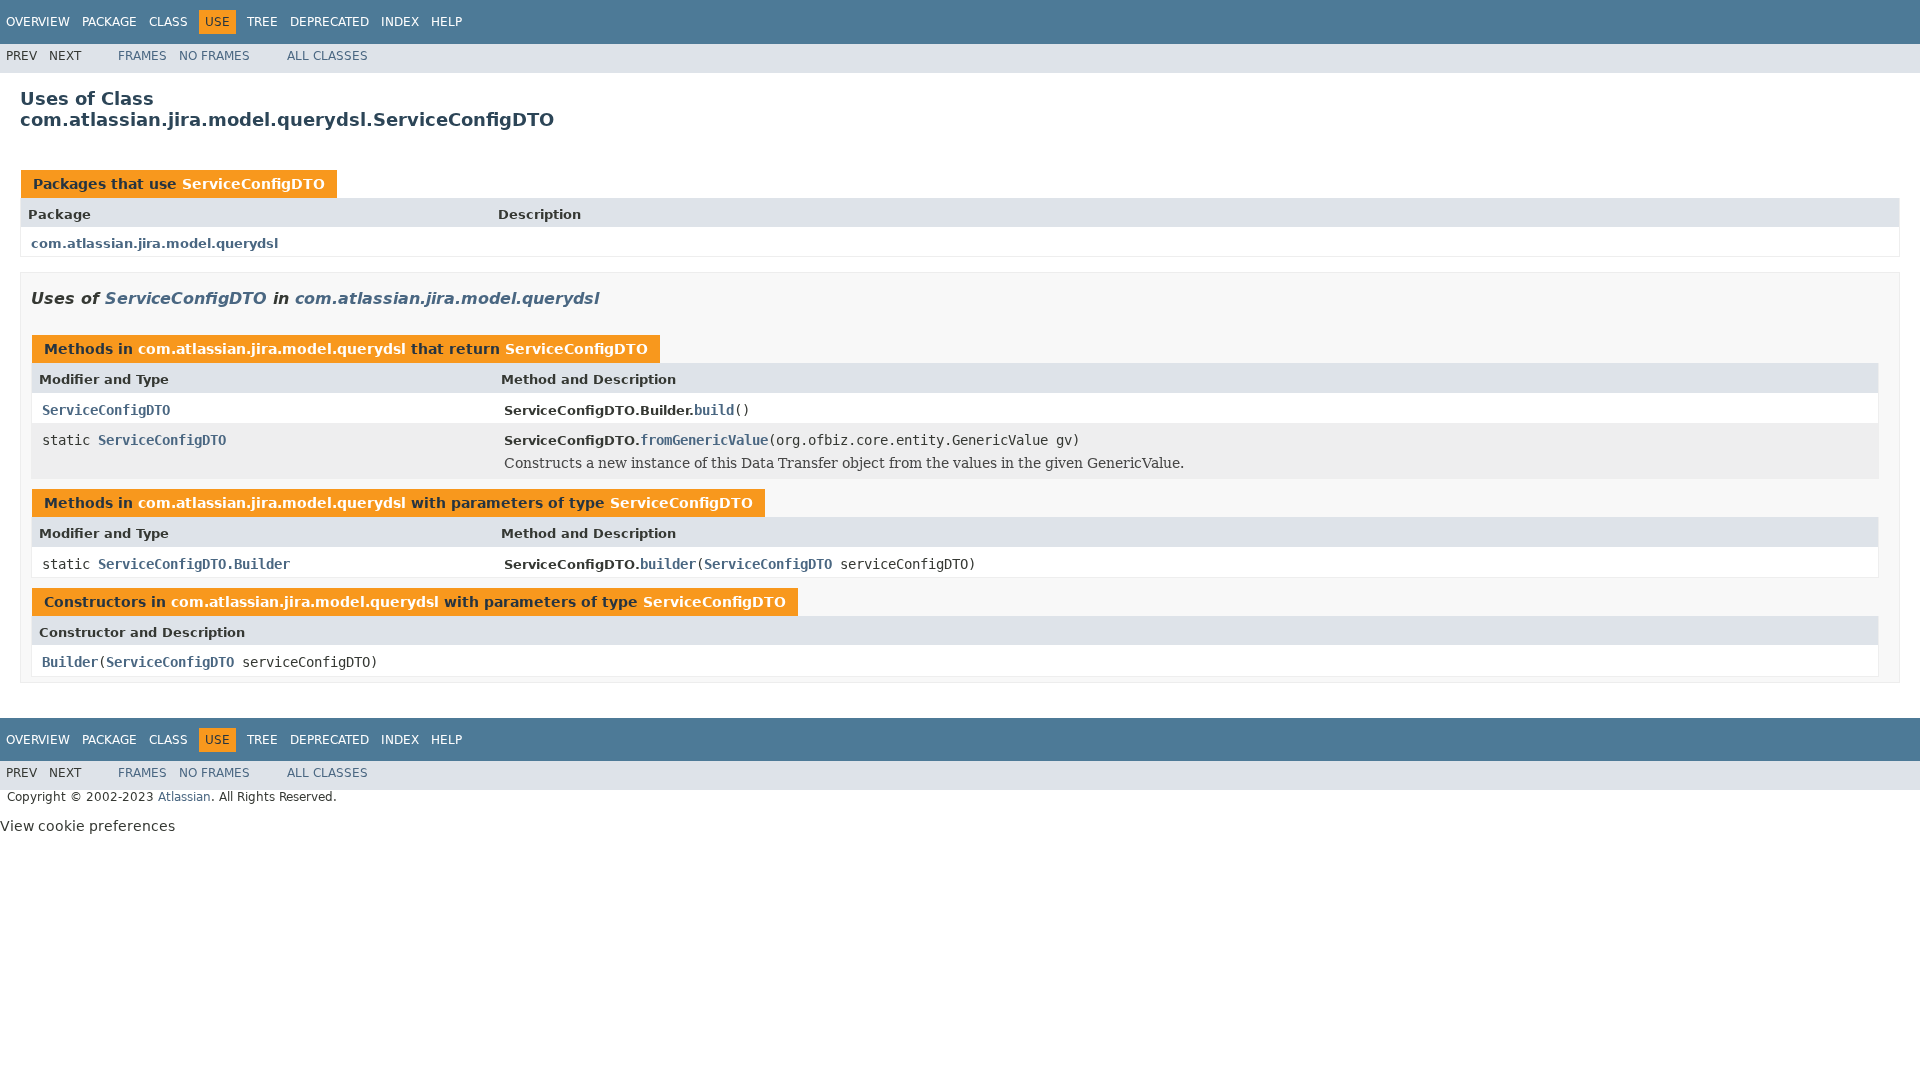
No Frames (214, 56)
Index (400, 22)
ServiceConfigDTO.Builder (194, 564)
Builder (70, 662)
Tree (262, 22)
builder (668, 564)
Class (168, 22)
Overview (38, 22)
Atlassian (184, 797)
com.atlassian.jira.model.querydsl (154, 243)
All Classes (327, 56)
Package (109, 22)
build (714, 410)
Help (446, 22)
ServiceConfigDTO (253, 184)
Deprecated (329, 22)
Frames (142, 56)
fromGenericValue (704, 440)
